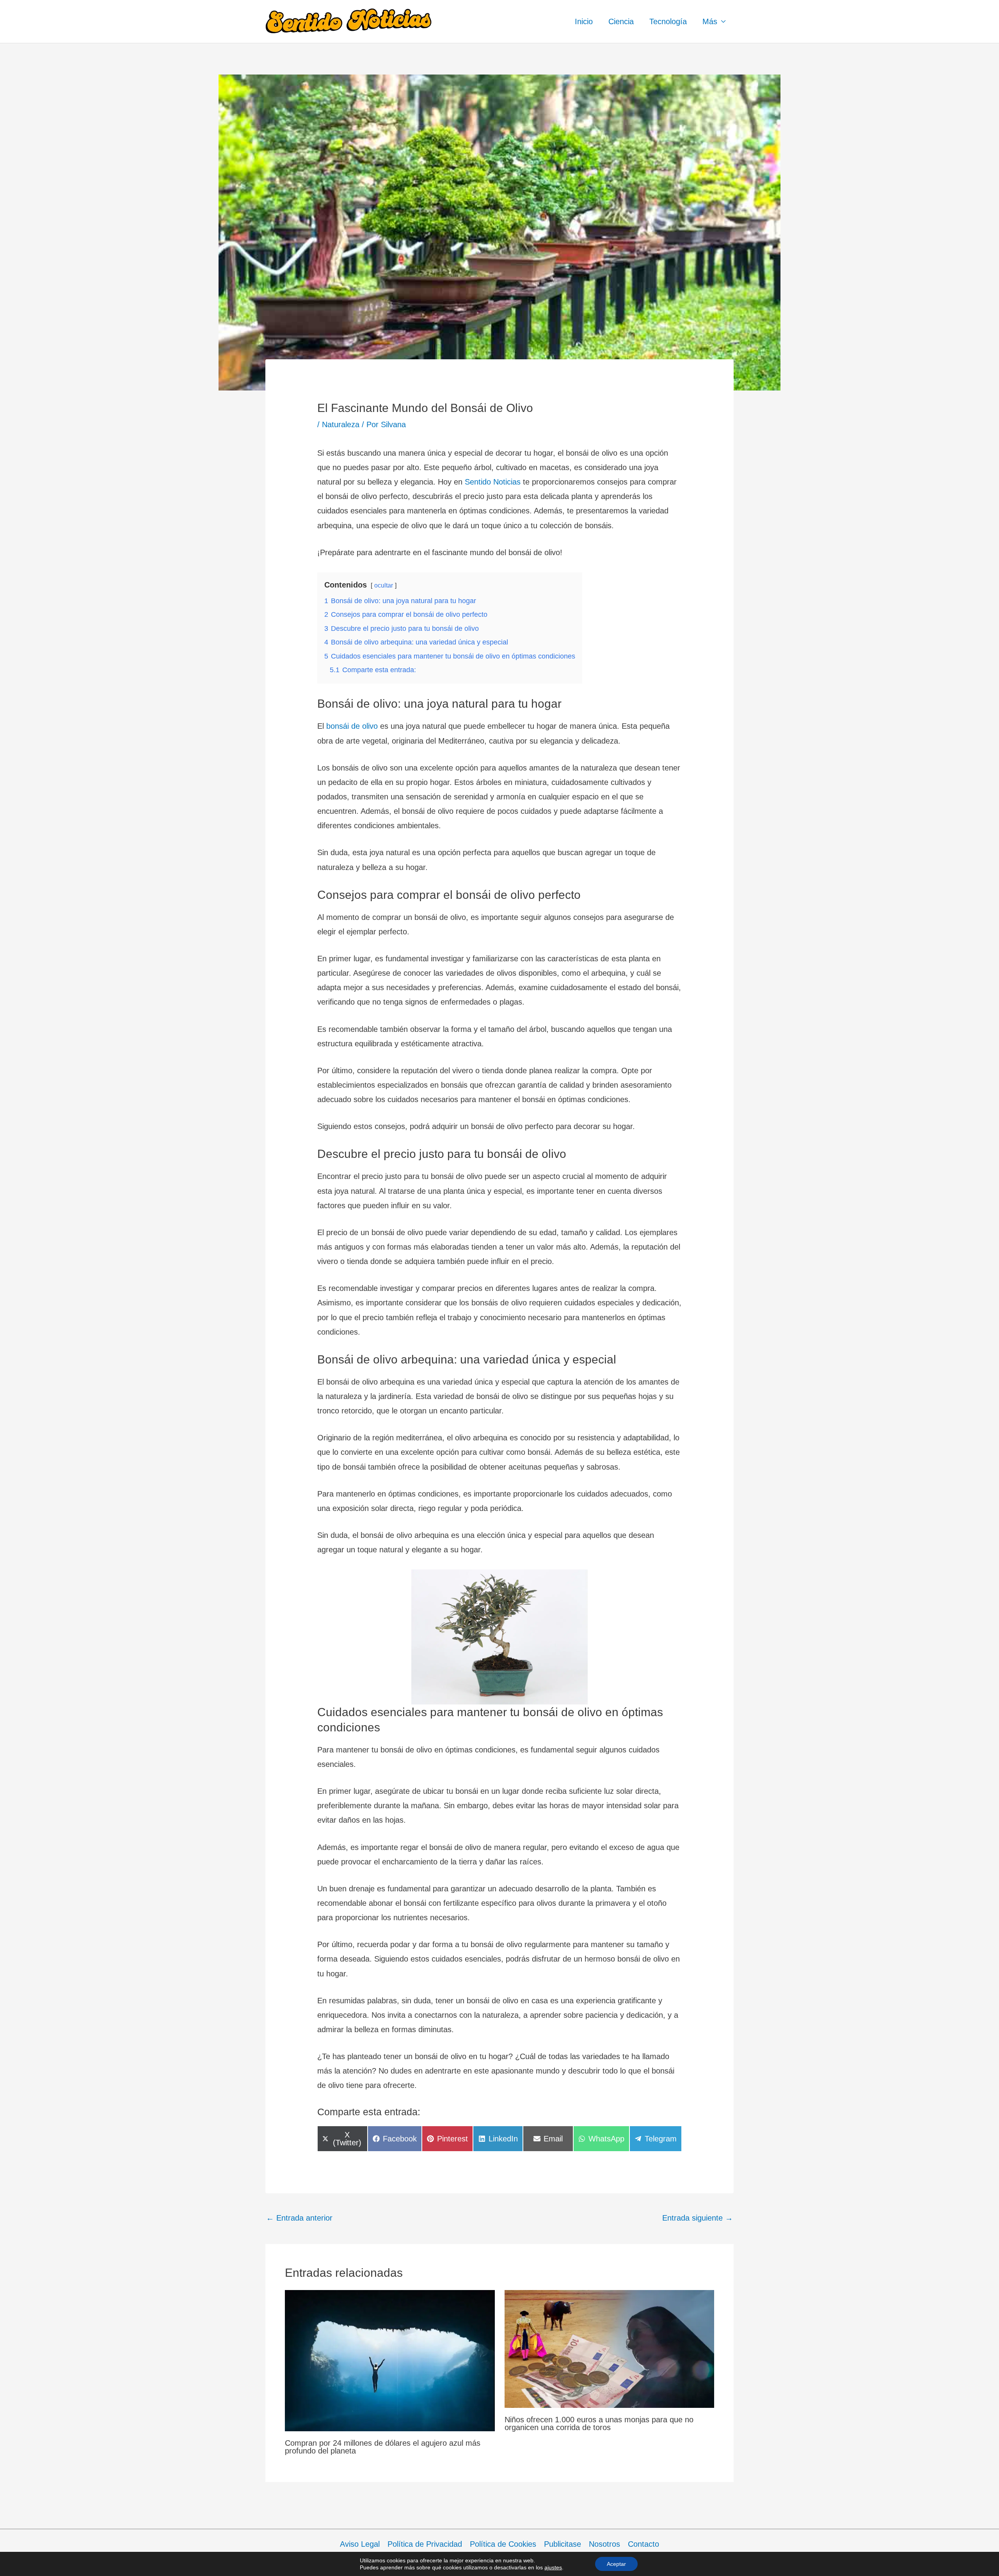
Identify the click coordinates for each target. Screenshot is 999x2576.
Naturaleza (341, 424)
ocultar (384, 585)
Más (710, 21)
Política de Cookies (503, 2544)
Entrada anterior (299, 2218)
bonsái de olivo (352, 726)
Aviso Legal (360, 2544)
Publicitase (563, 2544)
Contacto (643, 2544)
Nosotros (604, 2544)
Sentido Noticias (494, 482)
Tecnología (668, 21)
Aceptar (616, 2564)
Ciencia (621, 21)
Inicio (584, 21)
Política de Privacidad (425, 2544)
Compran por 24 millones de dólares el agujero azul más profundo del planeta (383, 2447)
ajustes (553, 2567)
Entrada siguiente (698, 2218)
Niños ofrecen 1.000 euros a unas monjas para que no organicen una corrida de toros (599, 2423)
